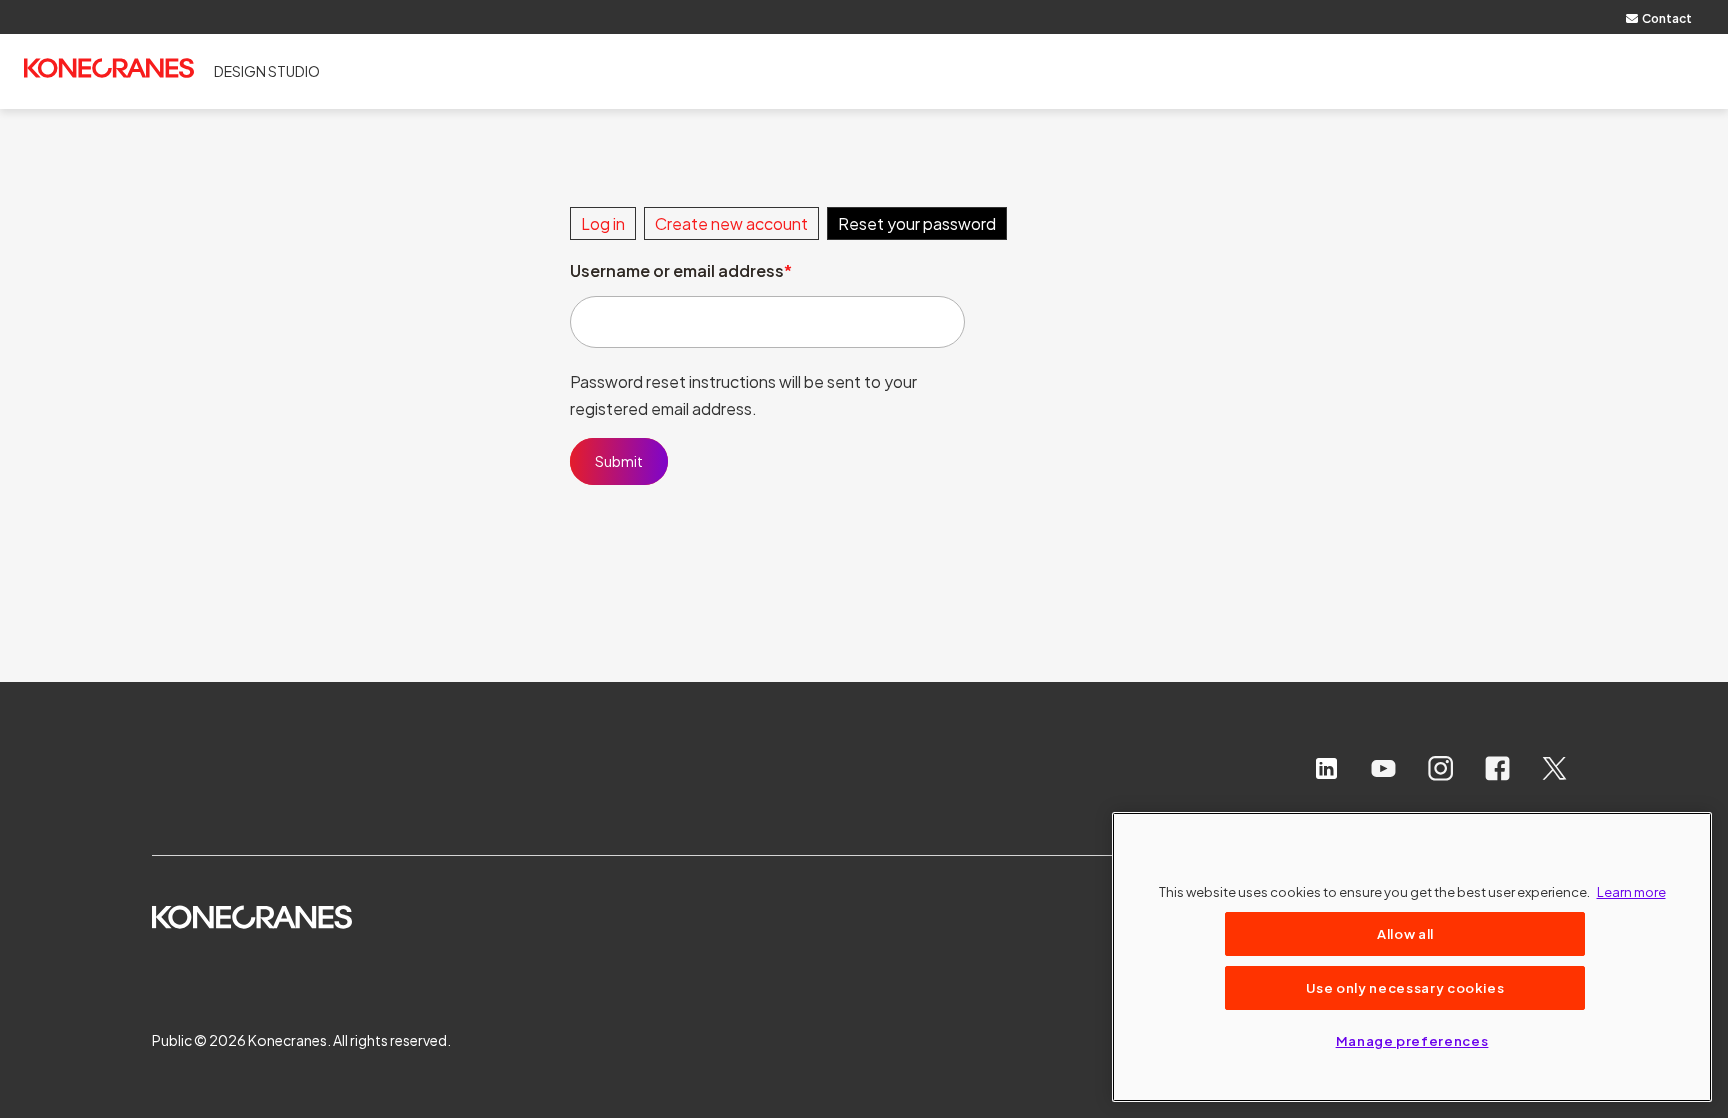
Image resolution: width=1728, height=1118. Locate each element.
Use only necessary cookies (1405, 987)
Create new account (731, 223)
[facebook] (1497, 768)
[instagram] (1440, 768)
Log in (603, 223)
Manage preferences (1412, 1040)
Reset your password (917, 223)
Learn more (1631, 891)
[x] (1554, 768)
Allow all (1405, 933)
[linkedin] (1326, 768)
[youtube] (1383, 768)
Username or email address (677, 270)
